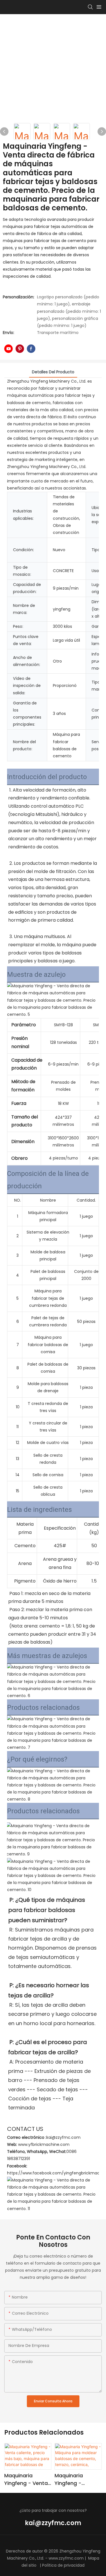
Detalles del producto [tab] (53, 372)
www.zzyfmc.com (66, 2558)
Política (49, 2565)
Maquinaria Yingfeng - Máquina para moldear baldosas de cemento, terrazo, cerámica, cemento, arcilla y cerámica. (78, 2479)
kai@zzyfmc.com (53, 2523)
